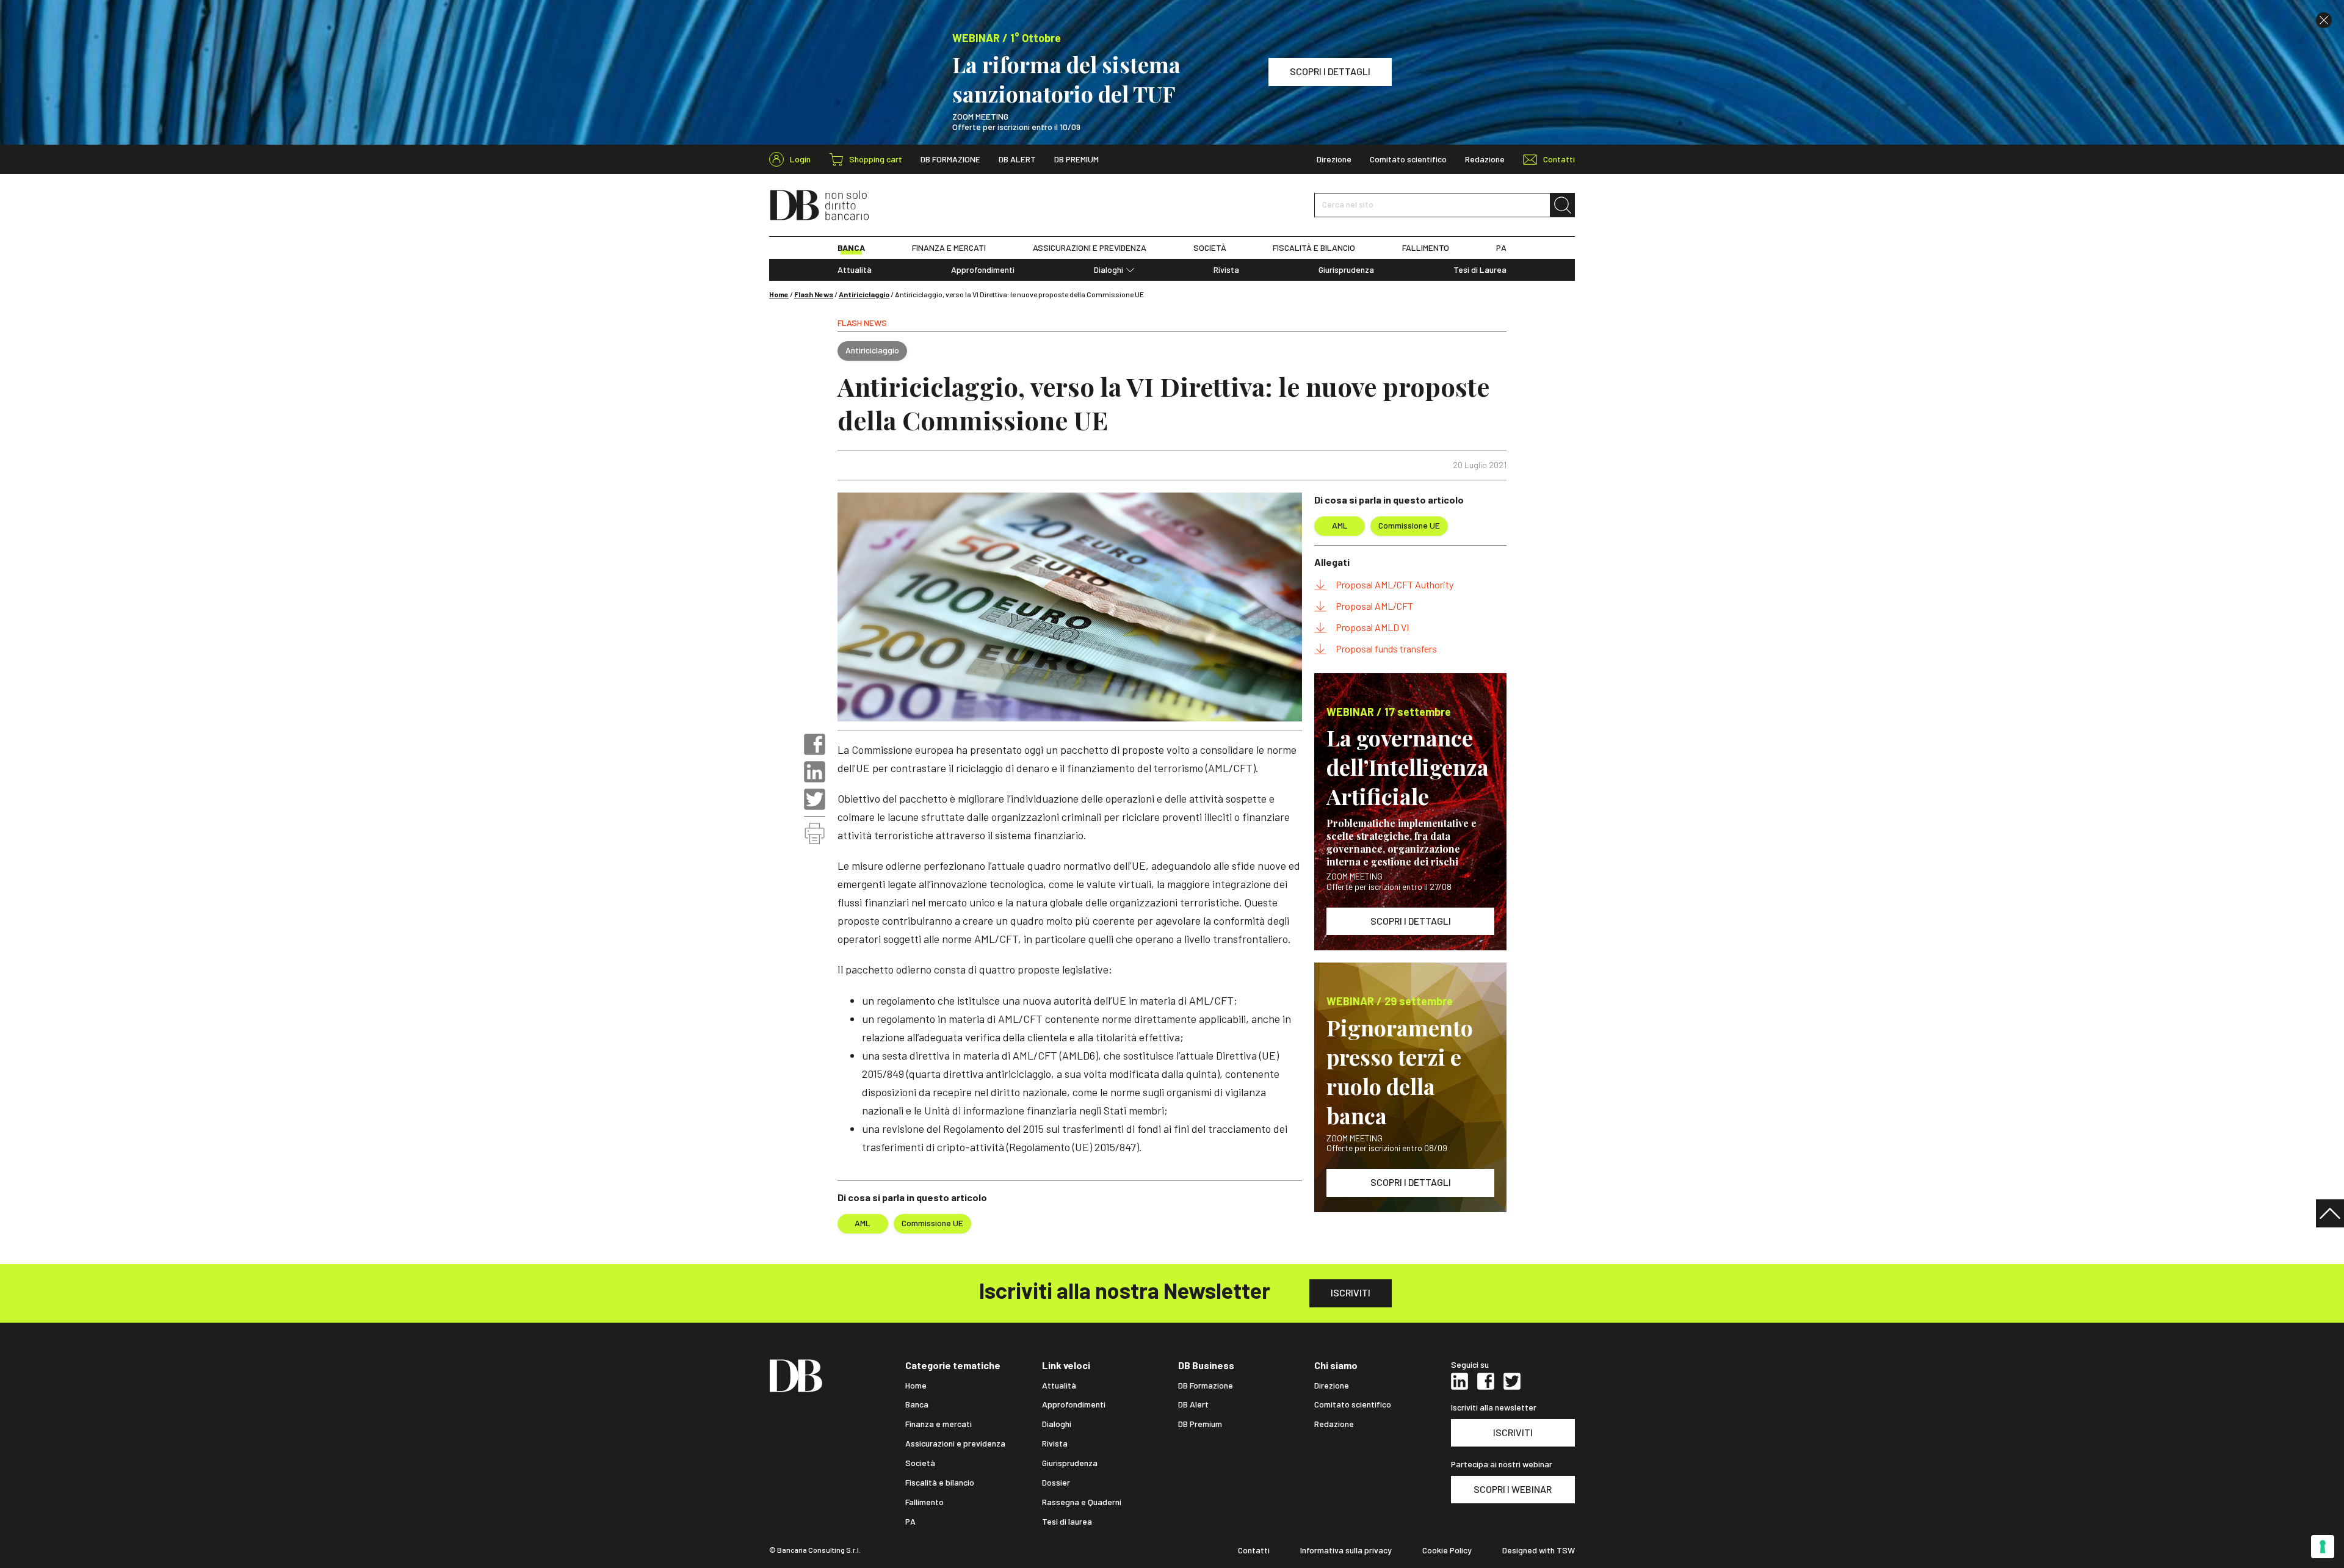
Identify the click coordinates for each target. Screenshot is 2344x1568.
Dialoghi (1109, 270)
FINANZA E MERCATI (949, 248)
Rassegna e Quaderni (1082, 1502)
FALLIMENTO (1426, 248)
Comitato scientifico (1408, 159)
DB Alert (1017, 159)
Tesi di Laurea (1480, 270)
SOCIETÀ (1210, 248)
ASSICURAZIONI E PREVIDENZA (1090, 248)
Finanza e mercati (939, 1424)
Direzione (1334, 159)
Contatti (1254, 1550)
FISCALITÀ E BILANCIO (1314, 248)
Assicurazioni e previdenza (955, 1443)
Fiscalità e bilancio (940, 1483)
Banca (917, 1404)
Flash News (814, 294)
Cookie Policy (1447, 1550)
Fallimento (924, 1502)
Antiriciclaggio (864, 294)
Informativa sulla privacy (1346, 1550)
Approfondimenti (983, 270)
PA (1501, 248)
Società (920, 1463)
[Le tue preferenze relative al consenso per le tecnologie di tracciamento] (2323, 1547)
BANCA (851, 248)
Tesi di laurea (1067, 1522)
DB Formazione (950, 159)
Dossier (1056, 1483)
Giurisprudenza (1346, 270)
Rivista (1226, 270)
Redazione (1485, 159)
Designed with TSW (1539, 1550)
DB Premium (1076, 159)
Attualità (855, 270)
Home (779, 294)
